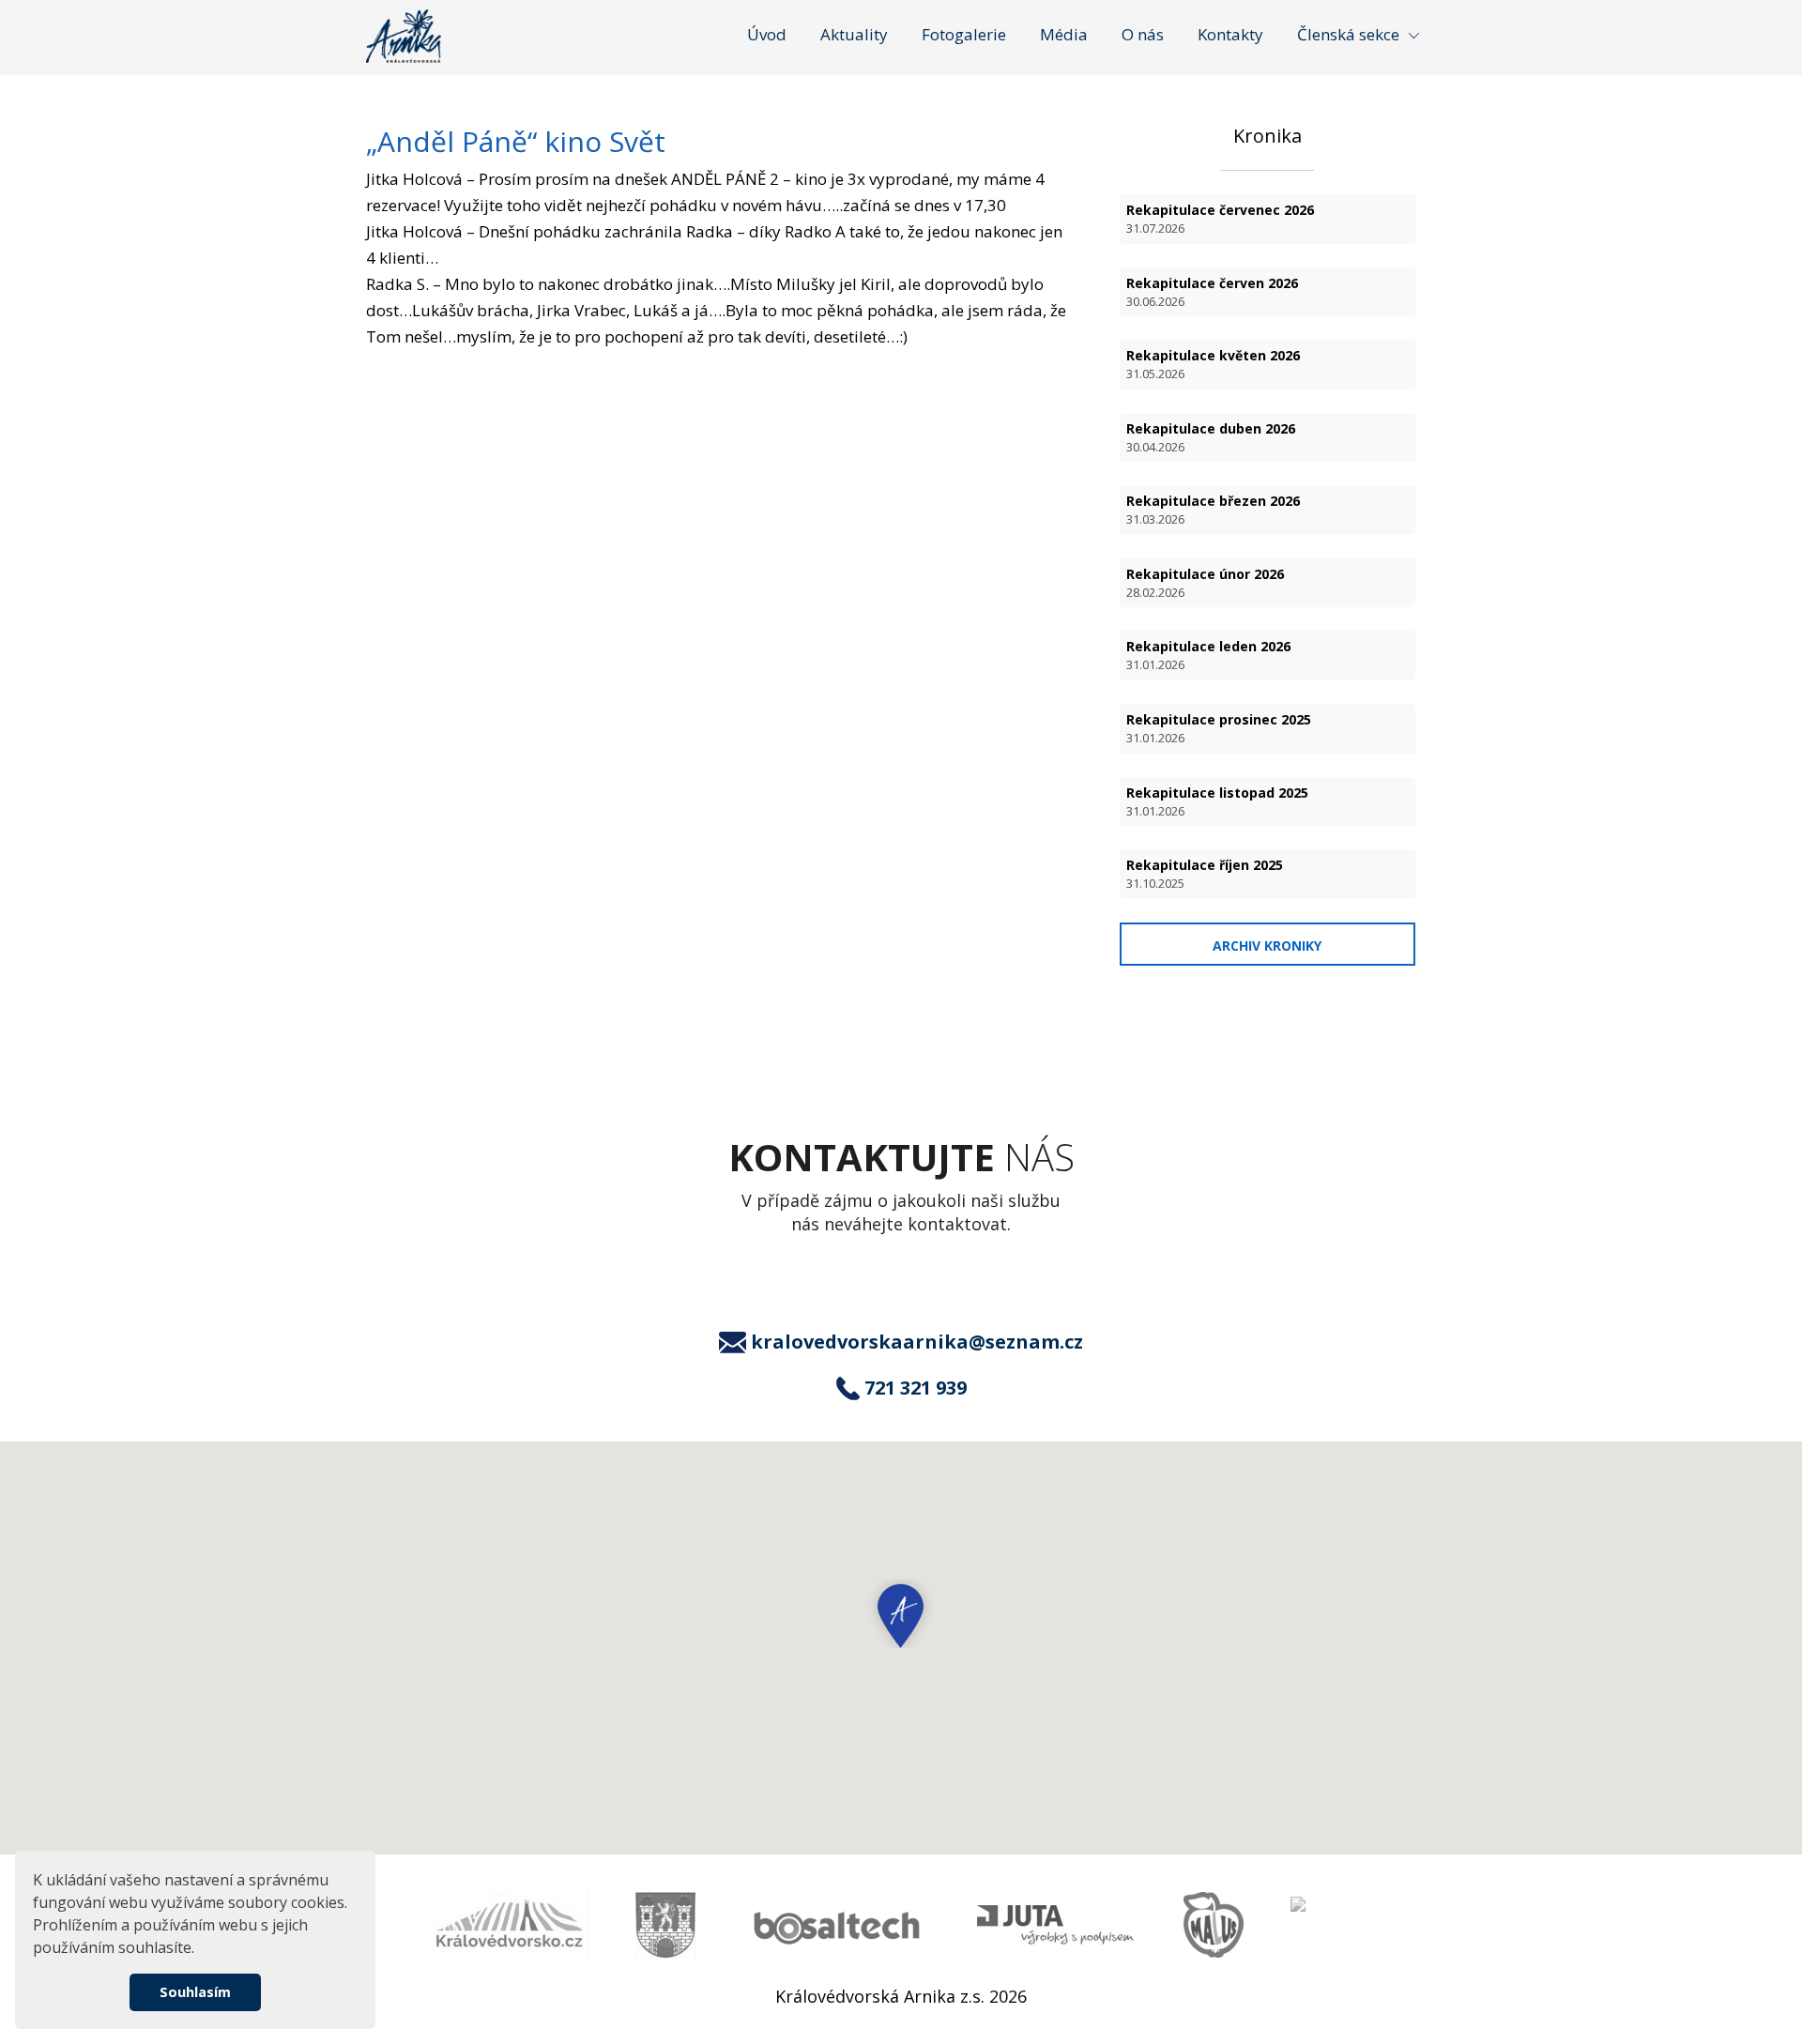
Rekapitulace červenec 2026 (1220, 219)
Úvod (767, 34)
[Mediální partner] (509, 1925)
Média (1064, 34)
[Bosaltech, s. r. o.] (836, 1925)
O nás (1143, 34)
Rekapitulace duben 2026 (1211, 437)
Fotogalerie (964, 34)
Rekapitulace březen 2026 (1213, 510)
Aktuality (854, 34)
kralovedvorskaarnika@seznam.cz (917, 1342)
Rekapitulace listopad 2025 (1217, 801)
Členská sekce (1348, 34)
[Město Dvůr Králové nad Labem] (665, 1925)
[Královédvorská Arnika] (404, 36)
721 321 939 (916, 1388)
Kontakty (1230, 34)
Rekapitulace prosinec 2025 (1219, 728)
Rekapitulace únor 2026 (1205, 583)
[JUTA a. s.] (1057, 1925)
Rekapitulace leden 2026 (1208, 655)
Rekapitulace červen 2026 (1212, 292)
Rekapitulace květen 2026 (1213, 364)
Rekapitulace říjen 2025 (1205, 874)
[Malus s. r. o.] (1214, 1925)
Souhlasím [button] (195, 1992)
